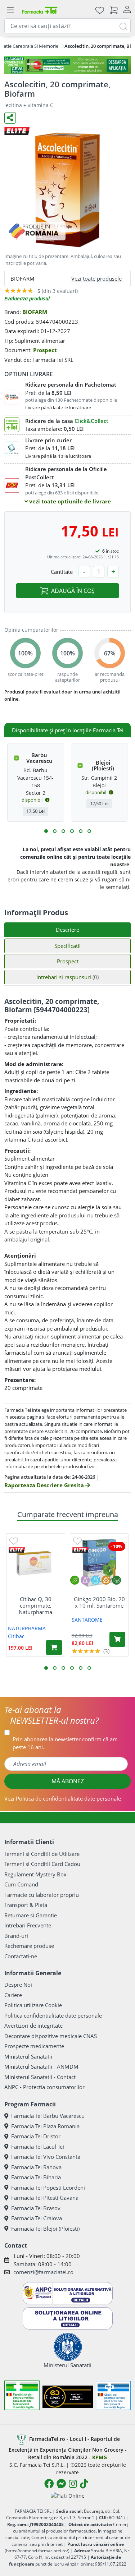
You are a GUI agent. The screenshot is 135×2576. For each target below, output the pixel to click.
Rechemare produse (29, 1946)
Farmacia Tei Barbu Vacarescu (48, 2116)
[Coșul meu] (114, 10)
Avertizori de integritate (33, 2026)
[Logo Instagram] (73, 2484)
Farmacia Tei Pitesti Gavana (45, 2198)
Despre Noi (18, 1985)
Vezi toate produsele (96, 278)
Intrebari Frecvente (28, 1925)
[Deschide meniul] (10, 10)
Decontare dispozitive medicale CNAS (51, 2036)
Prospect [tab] (68, 961)
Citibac (16, 1636)
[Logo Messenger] (61, 2484)
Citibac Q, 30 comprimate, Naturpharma (35, 1605)
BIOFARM (35, 312)
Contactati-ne (21, 1956)
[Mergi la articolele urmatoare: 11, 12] (89, 831)
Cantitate (62, 572)
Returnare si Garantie (31, 1915)
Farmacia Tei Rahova (36, 2167)
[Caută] (123, 26)
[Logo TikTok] (84, 2484)
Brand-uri (16, 1936)
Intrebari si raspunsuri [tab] (67, 977)
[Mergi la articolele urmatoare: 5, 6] (63, 831)
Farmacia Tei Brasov (36, 2208)
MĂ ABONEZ (68, 1781)
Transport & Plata (26, 1905)
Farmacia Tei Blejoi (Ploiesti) (45, 2229)
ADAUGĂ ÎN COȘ (73, 591)
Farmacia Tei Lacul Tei (38, 2147)
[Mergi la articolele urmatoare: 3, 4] (55, 831)
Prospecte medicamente (34, 2046)
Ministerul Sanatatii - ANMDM (41, 2066)
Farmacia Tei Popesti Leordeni (48, 2188)
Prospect (45, 350)
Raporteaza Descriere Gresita (45, 1485)
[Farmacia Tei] (40, 10)
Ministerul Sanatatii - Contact (40, 2077)
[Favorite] (100, 10)
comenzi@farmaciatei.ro (43, 2272)
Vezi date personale (63, 1798)
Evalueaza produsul (27, 298)
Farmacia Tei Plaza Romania (45, 2126)
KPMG (100, 2457)
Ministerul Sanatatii (28, 2056)
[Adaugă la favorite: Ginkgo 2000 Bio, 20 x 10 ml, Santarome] (77, 1541)
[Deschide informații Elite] (17, 1550)
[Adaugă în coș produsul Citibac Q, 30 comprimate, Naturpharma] (54, 1648)
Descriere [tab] (67, 930)
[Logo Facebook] (49, 2484)
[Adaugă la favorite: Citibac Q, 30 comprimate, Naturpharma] (14, 1541)
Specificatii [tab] (67, 946)
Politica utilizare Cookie (33, 2005)
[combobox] (67, 26)
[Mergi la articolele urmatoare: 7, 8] (72, 831)
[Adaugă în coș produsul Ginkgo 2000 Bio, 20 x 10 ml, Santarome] (117, 1639)
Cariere (13, 1995)
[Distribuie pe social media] (10, 118)
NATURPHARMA (27, 1628)
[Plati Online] (68, 2495)
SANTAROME (87, 1620)
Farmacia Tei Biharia (36, 2177)
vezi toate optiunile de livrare (69, 501)
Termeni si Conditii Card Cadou (42, 1864)
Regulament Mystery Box (35, 1874)
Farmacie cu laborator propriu (42, 1895)
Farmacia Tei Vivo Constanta (46, 2157)
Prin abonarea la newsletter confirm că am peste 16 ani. (65, 1743)
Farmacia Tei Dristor (36, 2136)
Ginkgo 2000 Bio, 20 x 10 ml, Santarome (99, 1602)
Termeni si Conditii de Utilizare (42, 1854)
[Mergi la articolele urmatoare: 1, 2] (46, 831)
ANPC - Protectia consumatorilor (44, 2087)
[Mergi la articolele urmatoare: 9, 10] (81, 831)
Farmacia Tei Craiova (37, 2218)
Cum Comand (21, 1884)
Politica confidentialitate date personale (53, 2015)
